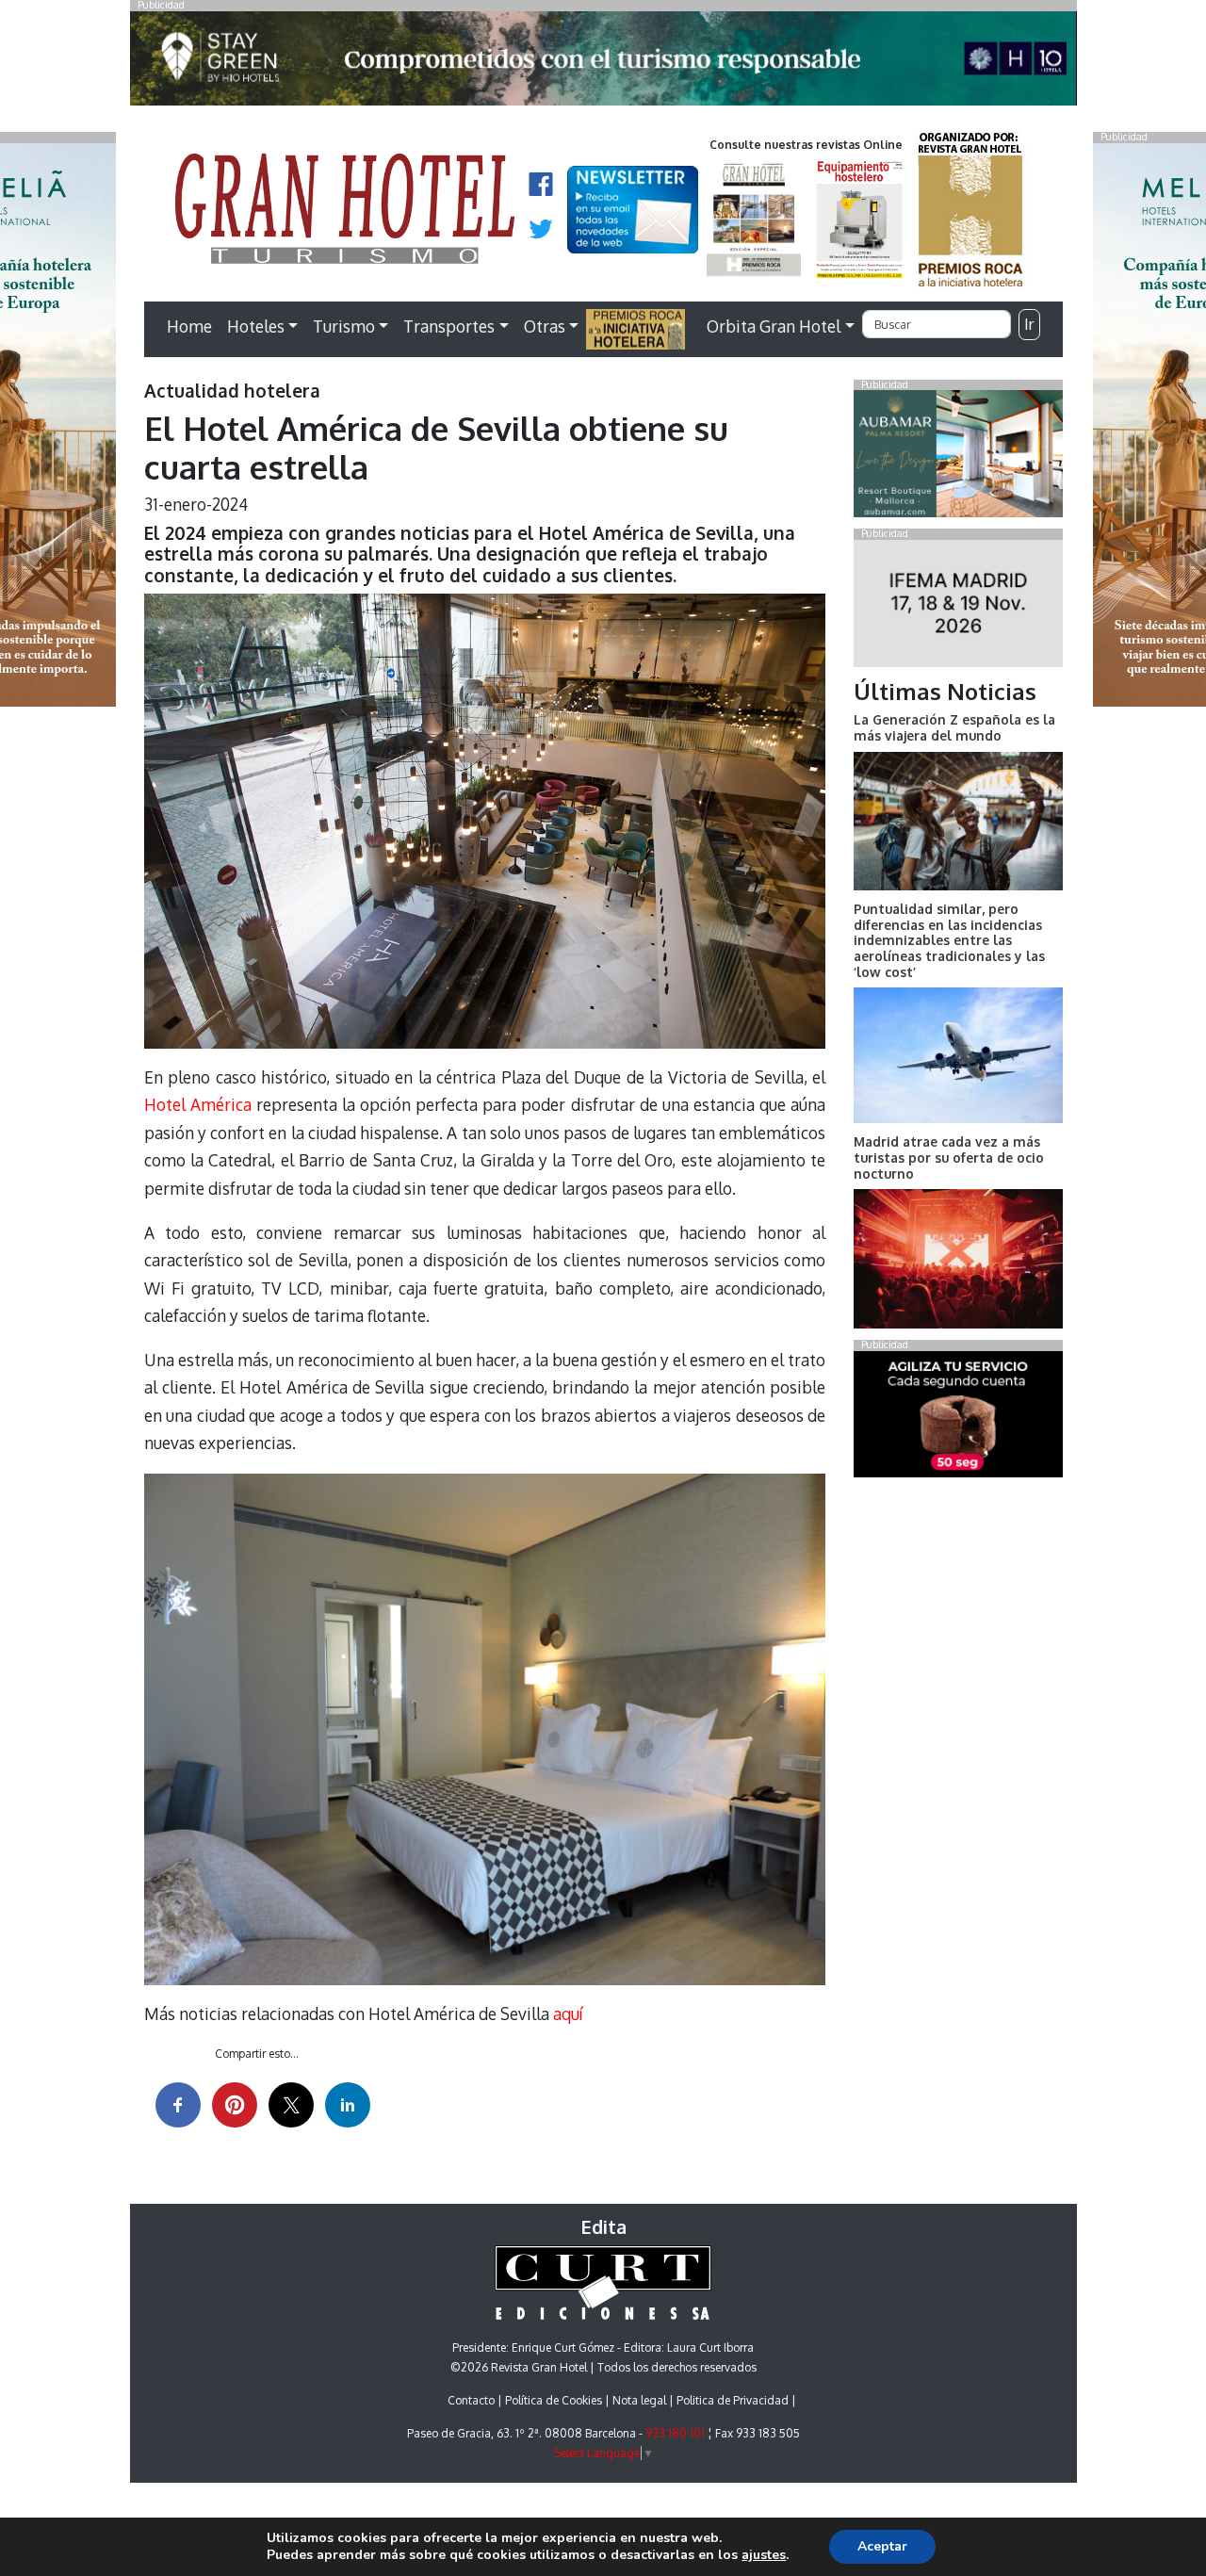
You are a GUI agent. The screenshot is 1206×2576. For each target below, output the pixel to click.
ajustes (764, 2555)
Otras (545, 326)
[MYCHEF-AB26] (958, 1418)
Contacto (471, 2400)
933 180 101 (675, 2433)
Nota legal (639, 2400)
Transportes (449, 326)
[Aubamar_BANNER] (958, 458)
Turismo (344, 326)
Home (189, 326)
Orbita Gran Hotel (774, 326)
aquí (568, 2014)
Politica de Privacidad (733, 2400)
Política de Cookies (554, 2400)
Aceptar (882, 2546)
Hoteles (256, 326)
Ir (1029, 324)
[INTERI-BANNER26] (958, 607)
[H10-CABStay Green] (603, 63)
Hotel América (198, 1104)
